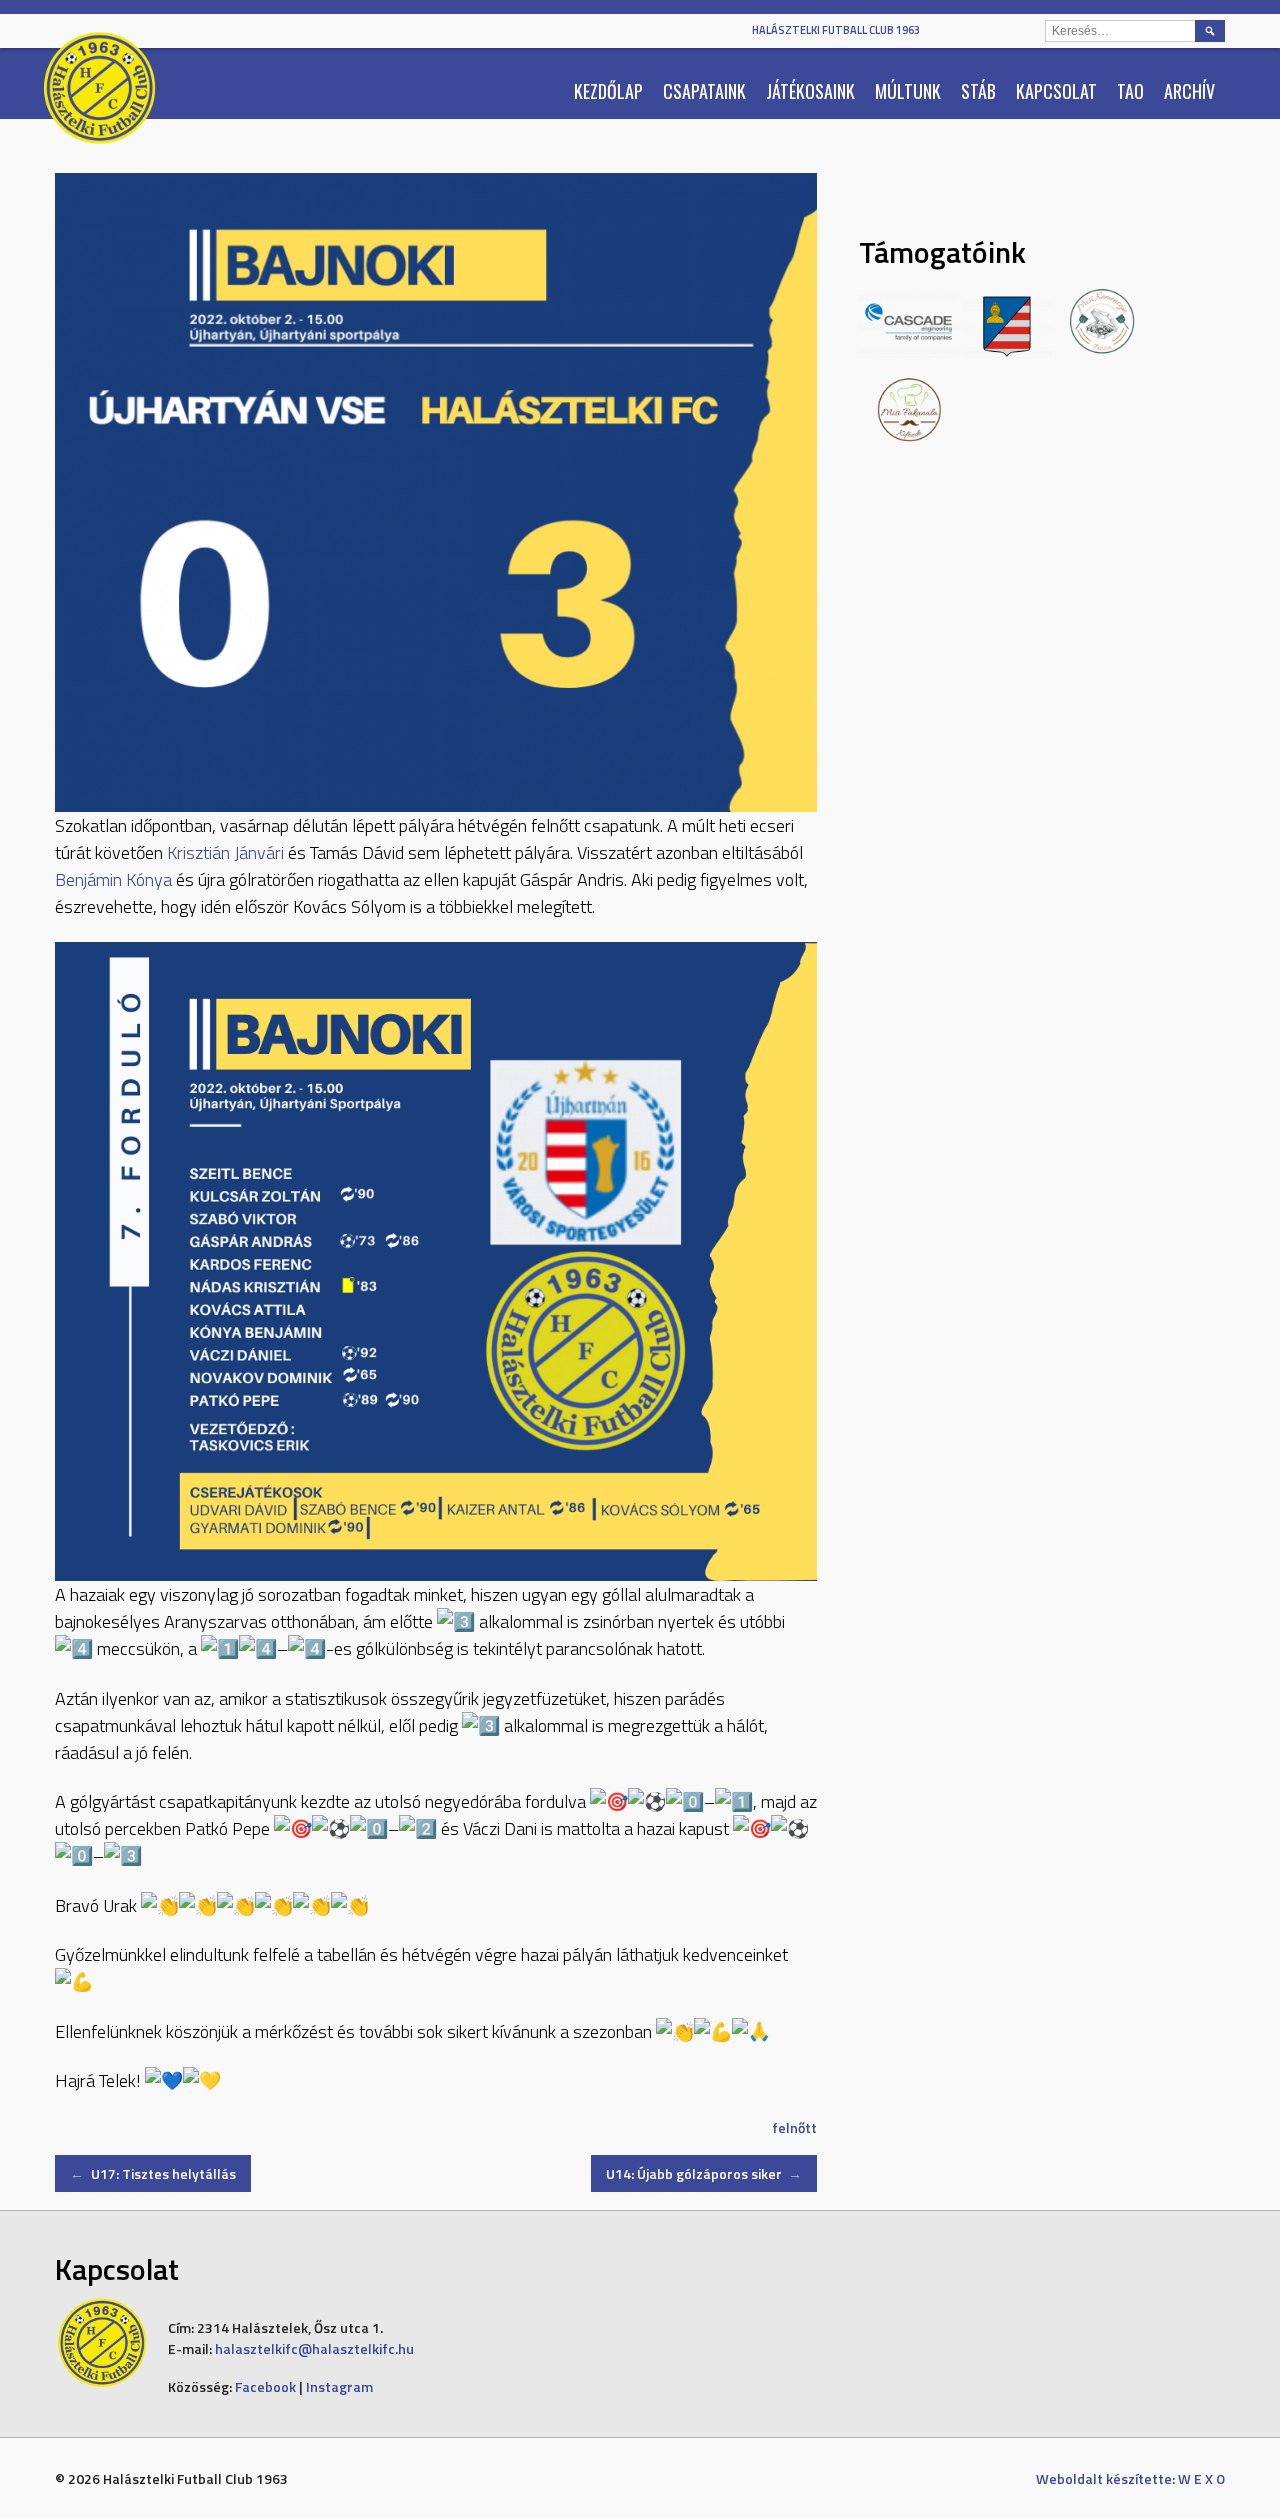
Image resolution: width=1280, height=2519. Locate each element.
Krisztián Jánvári (225, 852)
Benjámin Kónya (113, 879)
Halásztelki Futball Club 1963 (836, 30)
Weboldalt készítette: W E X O (1130, 2478)
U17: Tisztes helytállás (153, 2173)
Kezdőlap (608, 91)
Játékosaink (810, 91)
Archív (1189, 91)
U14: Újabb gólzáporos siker (704, 2173)
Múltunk (908, 91)
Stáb (978, 91)
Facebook (265, 2386)
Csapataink (704, 91)
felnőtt (794, 2127)
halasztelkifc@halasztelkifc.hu (314, 2348)
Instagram (339, 2386)
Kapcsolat (1056, 91)
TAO (1130, 91)
